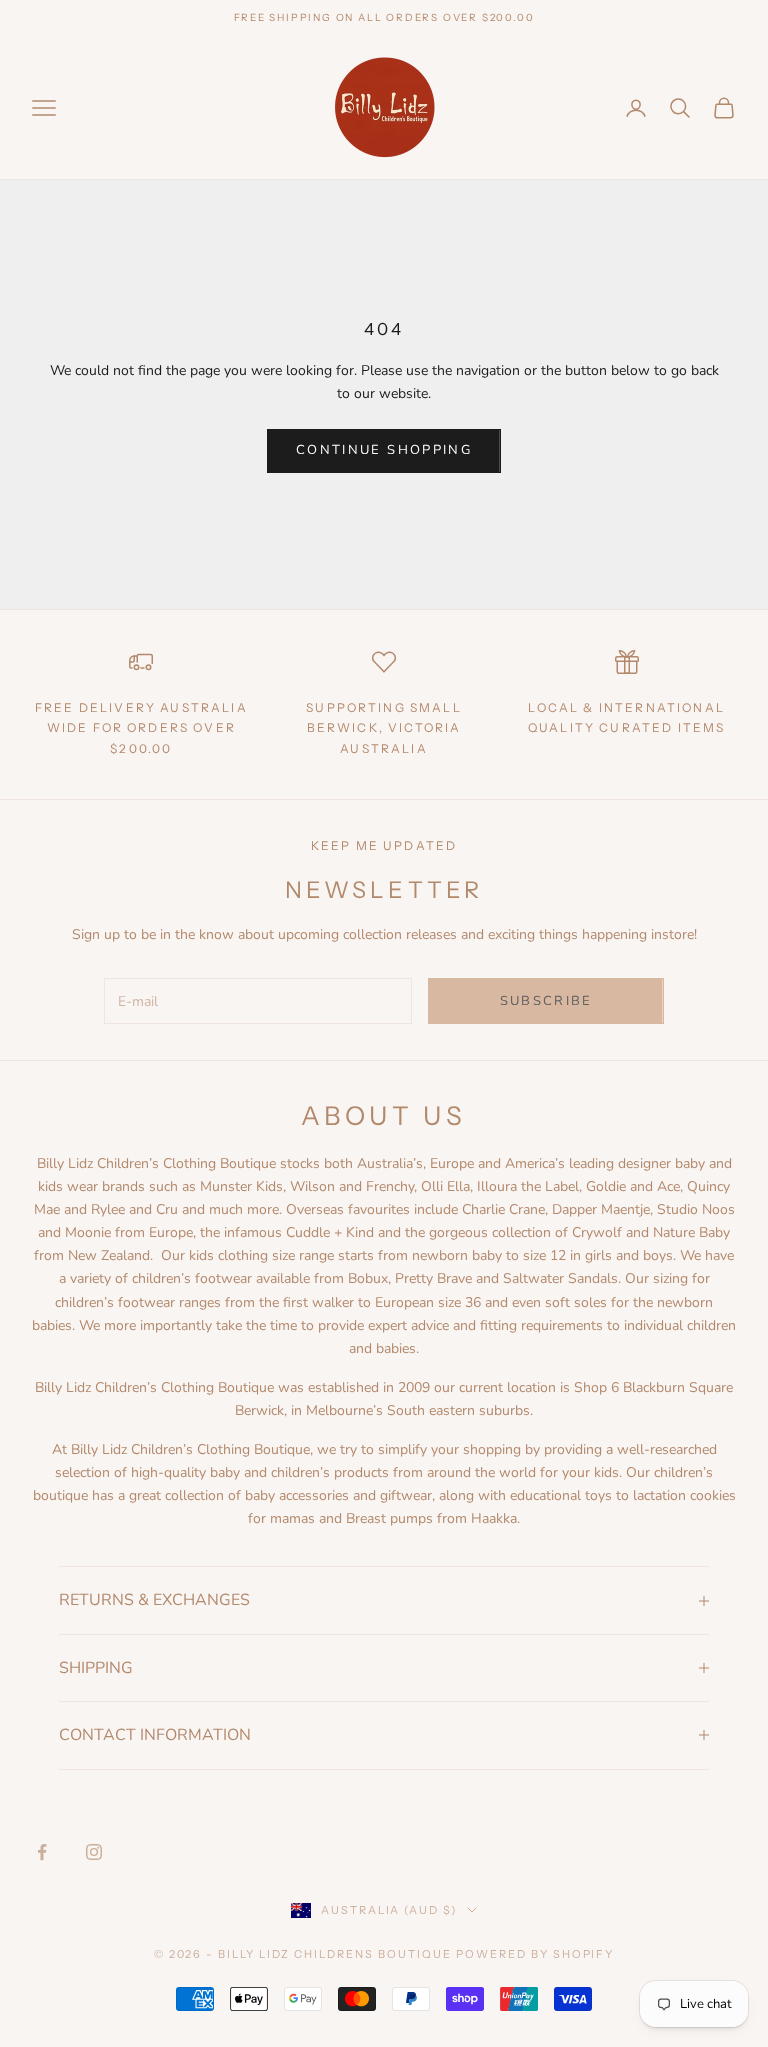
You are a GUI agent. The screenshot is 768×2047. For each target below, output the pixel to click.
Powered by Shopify (535, 1954)
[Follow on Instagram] (94, 1852)
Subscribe (546, 1001)
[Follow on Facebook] (42, 1852)
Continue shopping (384, 450)
